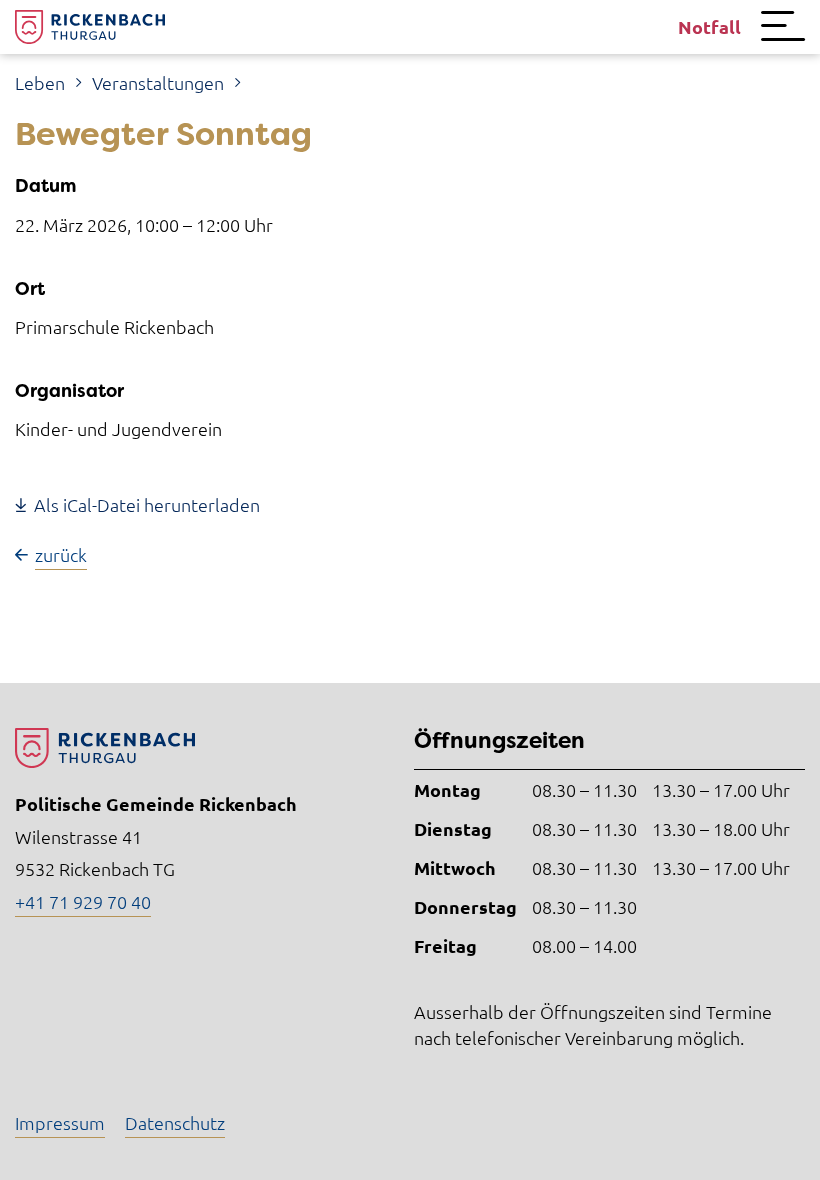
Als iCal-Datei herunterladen (147, 504)
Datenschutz (175, 1122)
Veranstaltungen (158, 82)
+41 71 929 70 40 (83, 901)
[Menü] (783, 27)
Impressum (60, 1122)
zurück (61, 554)
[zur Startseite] (90, 27)
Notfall (709, 26)
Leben (40, 82)
